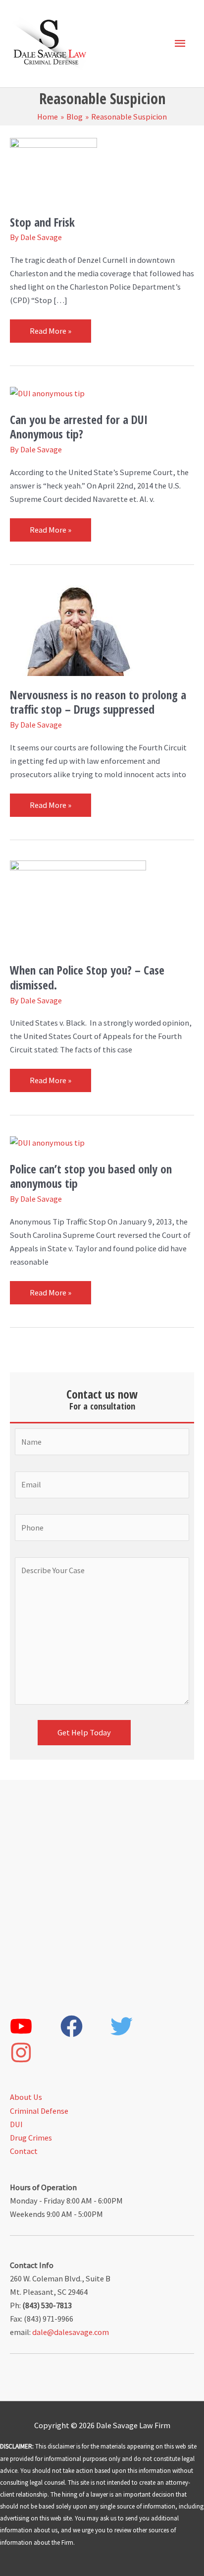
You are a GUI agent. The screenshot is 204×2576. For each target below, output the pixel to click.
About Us (26, 2097)
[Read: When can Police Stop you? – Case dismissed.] (78, 905)
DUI (16, 2124)
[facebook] (85, 2026)
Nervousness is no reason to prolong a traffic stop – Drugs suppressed (98, 702)
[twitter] (135, 2026)
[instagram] (34, 2053)
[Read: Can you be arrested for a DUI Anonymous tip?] (47, 393)
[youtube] (34, 2026)
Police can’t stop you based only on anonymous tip (91, 1176)
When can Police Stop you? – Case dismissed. (87, 977)
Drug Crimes (31, 2138)
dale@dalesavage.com (71, 2332)
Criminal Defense (39, 2111)
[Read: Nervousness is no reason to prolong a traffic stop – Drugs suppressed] (78, 629)
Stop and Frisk (42, 222)
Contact (24, 2151)
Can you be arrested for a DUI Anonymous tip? (79, 427)
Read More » (50, 328)
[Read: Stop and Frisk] (53, 169)
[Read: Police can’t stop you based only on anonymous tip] (47, 1142)
